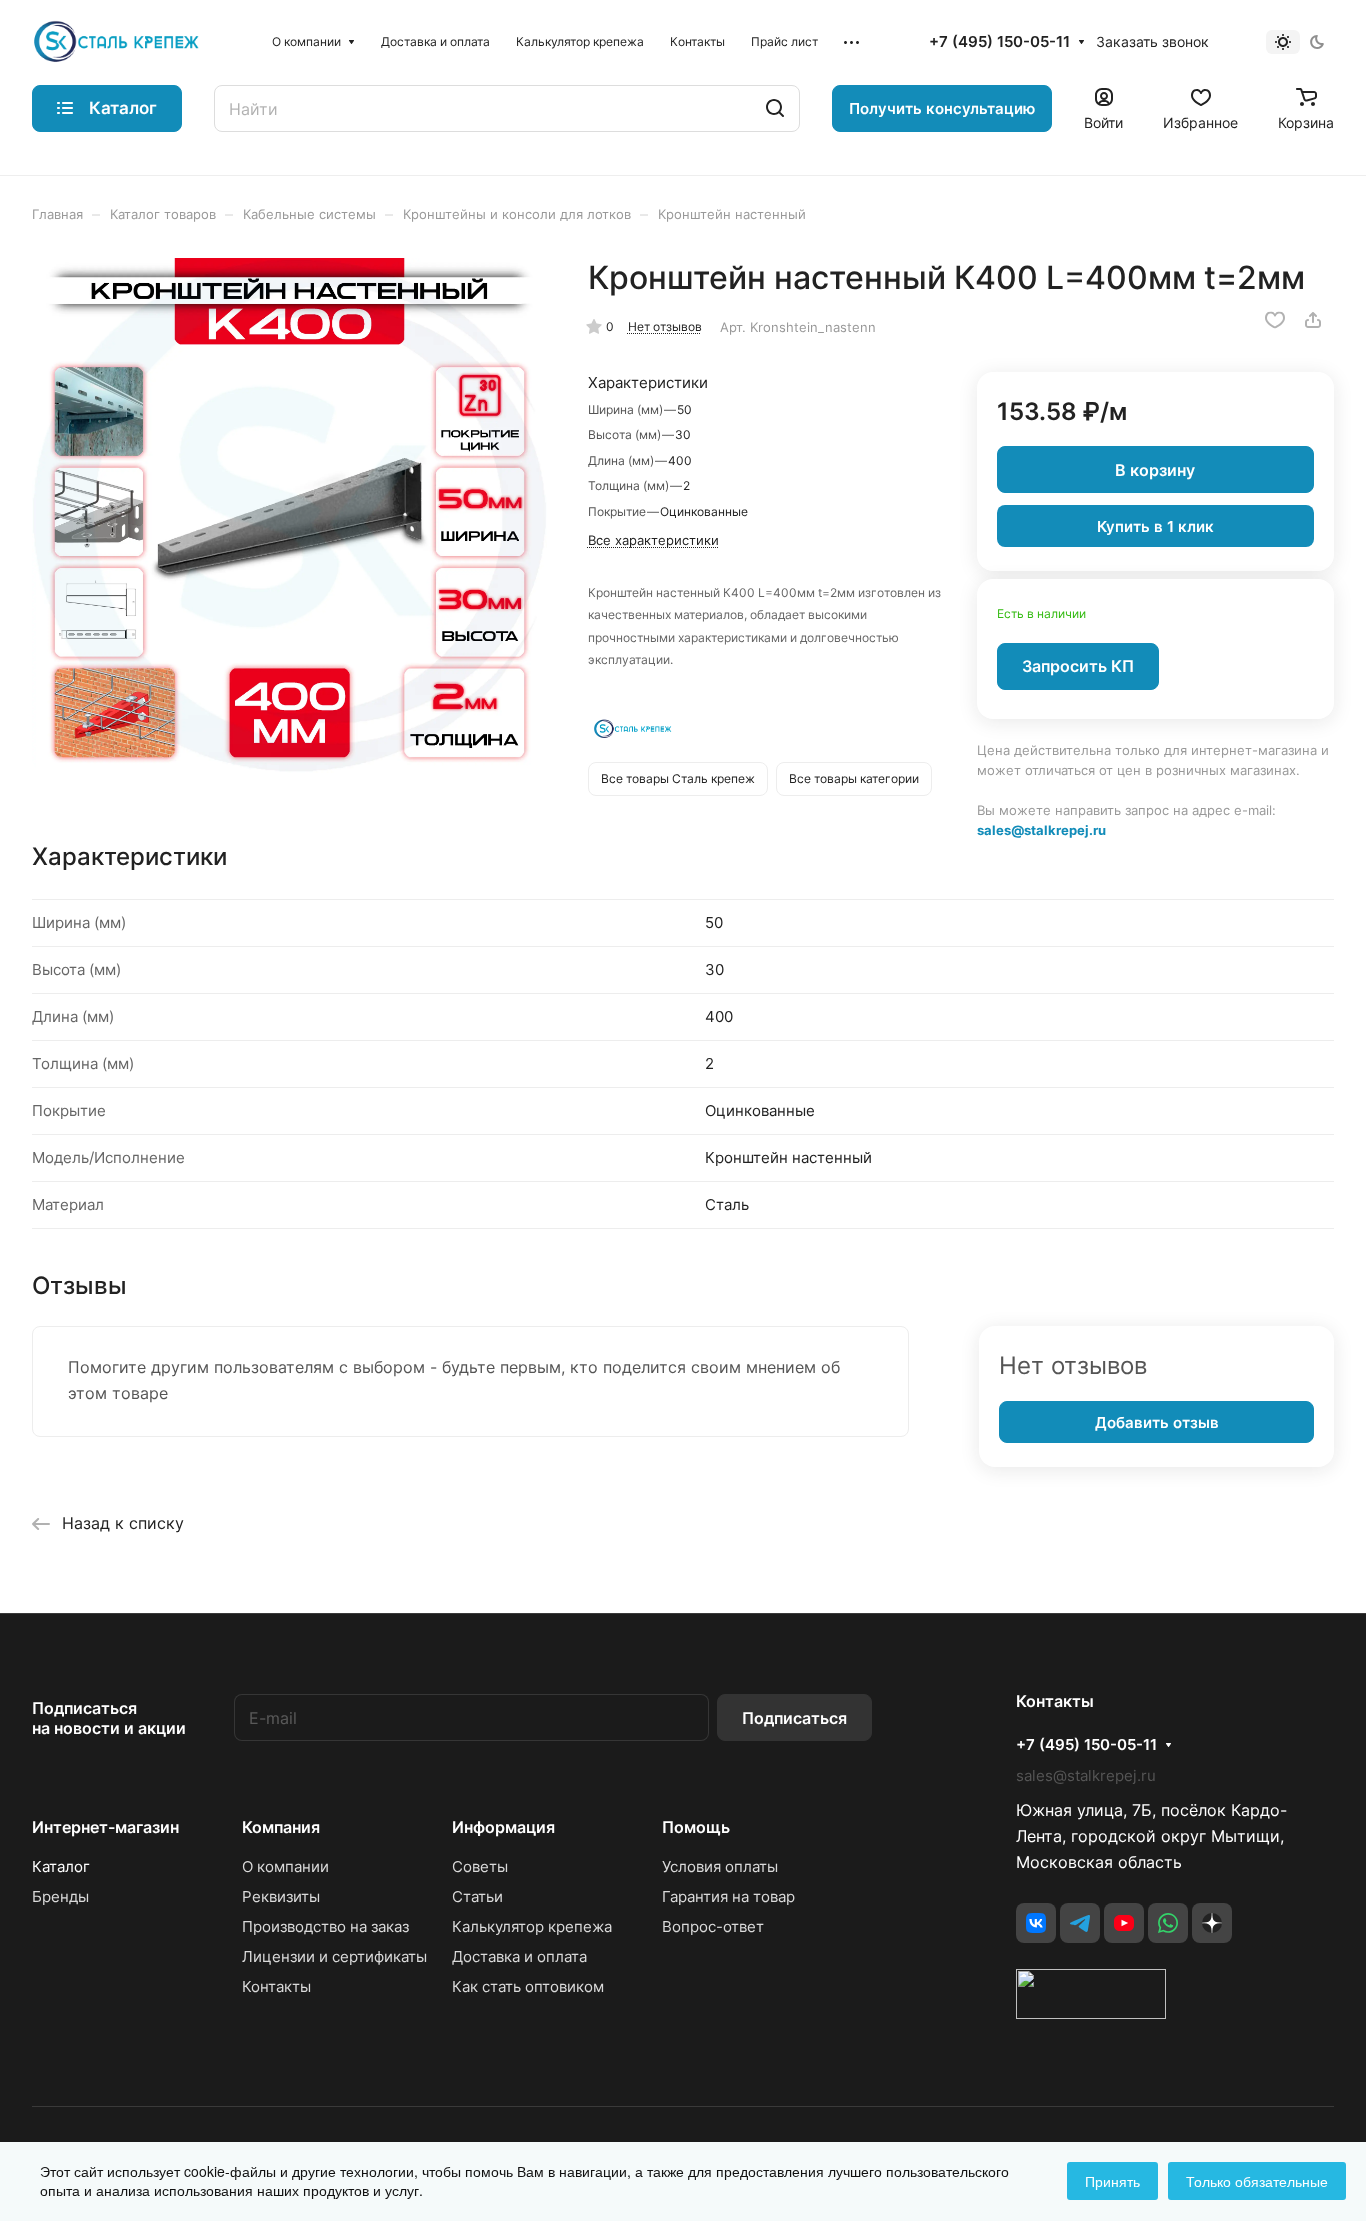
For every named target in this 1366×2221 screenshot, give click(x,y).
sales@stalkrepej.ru (1041, 830)
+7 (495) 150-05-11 (999, 42)
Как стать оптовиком (528, 1986)
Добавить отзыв (1157, 1422)
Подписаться (794, 1718)
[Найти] (775, 108)
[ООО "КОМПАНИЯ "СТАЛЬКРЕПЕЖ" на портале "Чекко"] (1091, 2013)
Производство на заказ (325, 1926)
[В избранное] (1275, 320)
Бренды (60, 1896)
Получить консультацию (942, 108)
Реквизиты (281, 1896)
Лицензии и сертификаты (334, 1956)
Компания (281, 1827)
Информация (503, 1827)
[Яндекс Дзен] (1212, 1923)
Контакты (276, 1986)
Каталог (61, 1866)
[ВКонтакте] (1036, 1923)
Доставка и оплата (519, 1956)
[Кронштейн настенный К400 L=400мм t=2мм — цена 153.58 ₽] (289, 515)
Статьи (477, 1896)
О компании (285, 1866)
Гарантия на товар (728, 1896)
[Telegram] (1080, 1923)
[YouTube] (1124, 1923)
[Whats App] (1168, 1923)
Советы (480, 1866)
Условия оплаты (720, 1866)
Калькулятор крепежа (532, 1926)
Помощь (696, 1827)
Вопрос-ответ (713, 1926)
